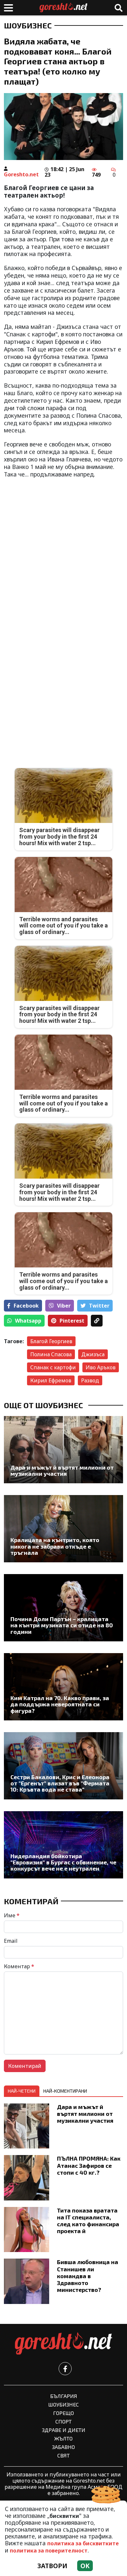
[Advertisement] (63, 548)
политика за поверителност (49, 2551)
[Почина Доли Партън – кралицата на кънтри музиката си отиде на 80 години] (63, 1608)
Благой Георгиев (51, 1341)
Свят (63, 2455)
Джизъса (93, 1354)
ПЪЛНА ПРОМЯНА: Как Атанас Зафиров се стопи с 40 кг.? (89, 2165)
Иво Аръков (101, 1367)
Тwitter (99, 1306)
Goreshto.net (21, 174)
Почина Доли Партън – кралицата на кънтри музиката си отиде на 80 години (62, 1625)
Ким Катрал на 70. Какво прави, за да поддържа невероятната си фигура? (60, 1704)
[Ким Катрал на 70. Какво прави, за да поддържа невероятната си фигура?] (63, 1687)
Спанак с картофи (53, 1367)
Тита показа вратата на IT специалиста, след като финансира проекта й (88, 2221)
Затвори (52, 2566)
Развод (90, 1380)
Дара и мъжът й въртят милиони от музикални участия (62, 1471)
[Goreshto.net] (63, 2344)
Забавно (63, 2447)
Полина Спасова (51, 1354)
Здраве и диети (64, 2430)
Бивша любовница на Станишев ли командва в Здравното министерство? (88, 2276)
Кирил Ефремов (51, 1380)
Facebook (26, 1306)
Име (12, 1915)
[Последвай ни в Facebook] (65, 2369)
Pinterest (72, 1321)
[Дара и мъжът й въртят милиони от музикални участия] (63, 1450)
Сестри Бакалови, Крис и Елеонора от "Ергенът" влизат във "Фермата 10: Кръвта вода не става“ (60, 1783)
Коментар (19, 1966)
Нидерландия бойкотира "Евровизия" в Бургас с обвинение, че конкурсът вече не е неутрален (63, 1862)
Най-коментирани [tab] (65, 2091)
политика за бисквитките (83, 2543)
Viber (64, 1306)
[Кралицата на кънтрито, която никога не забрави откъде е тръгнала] (63, 1529)
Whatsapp (28, 1321)
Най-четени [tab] (22, 2091)
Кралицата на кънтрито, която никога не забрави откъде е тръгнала (55, 1546)
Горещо (63, 2413)
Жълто (63, 2438)
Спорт (63, 2421)
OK (85, 2566)
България (64, 2396)
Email (11, 1941)
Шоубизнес (28, 25)
